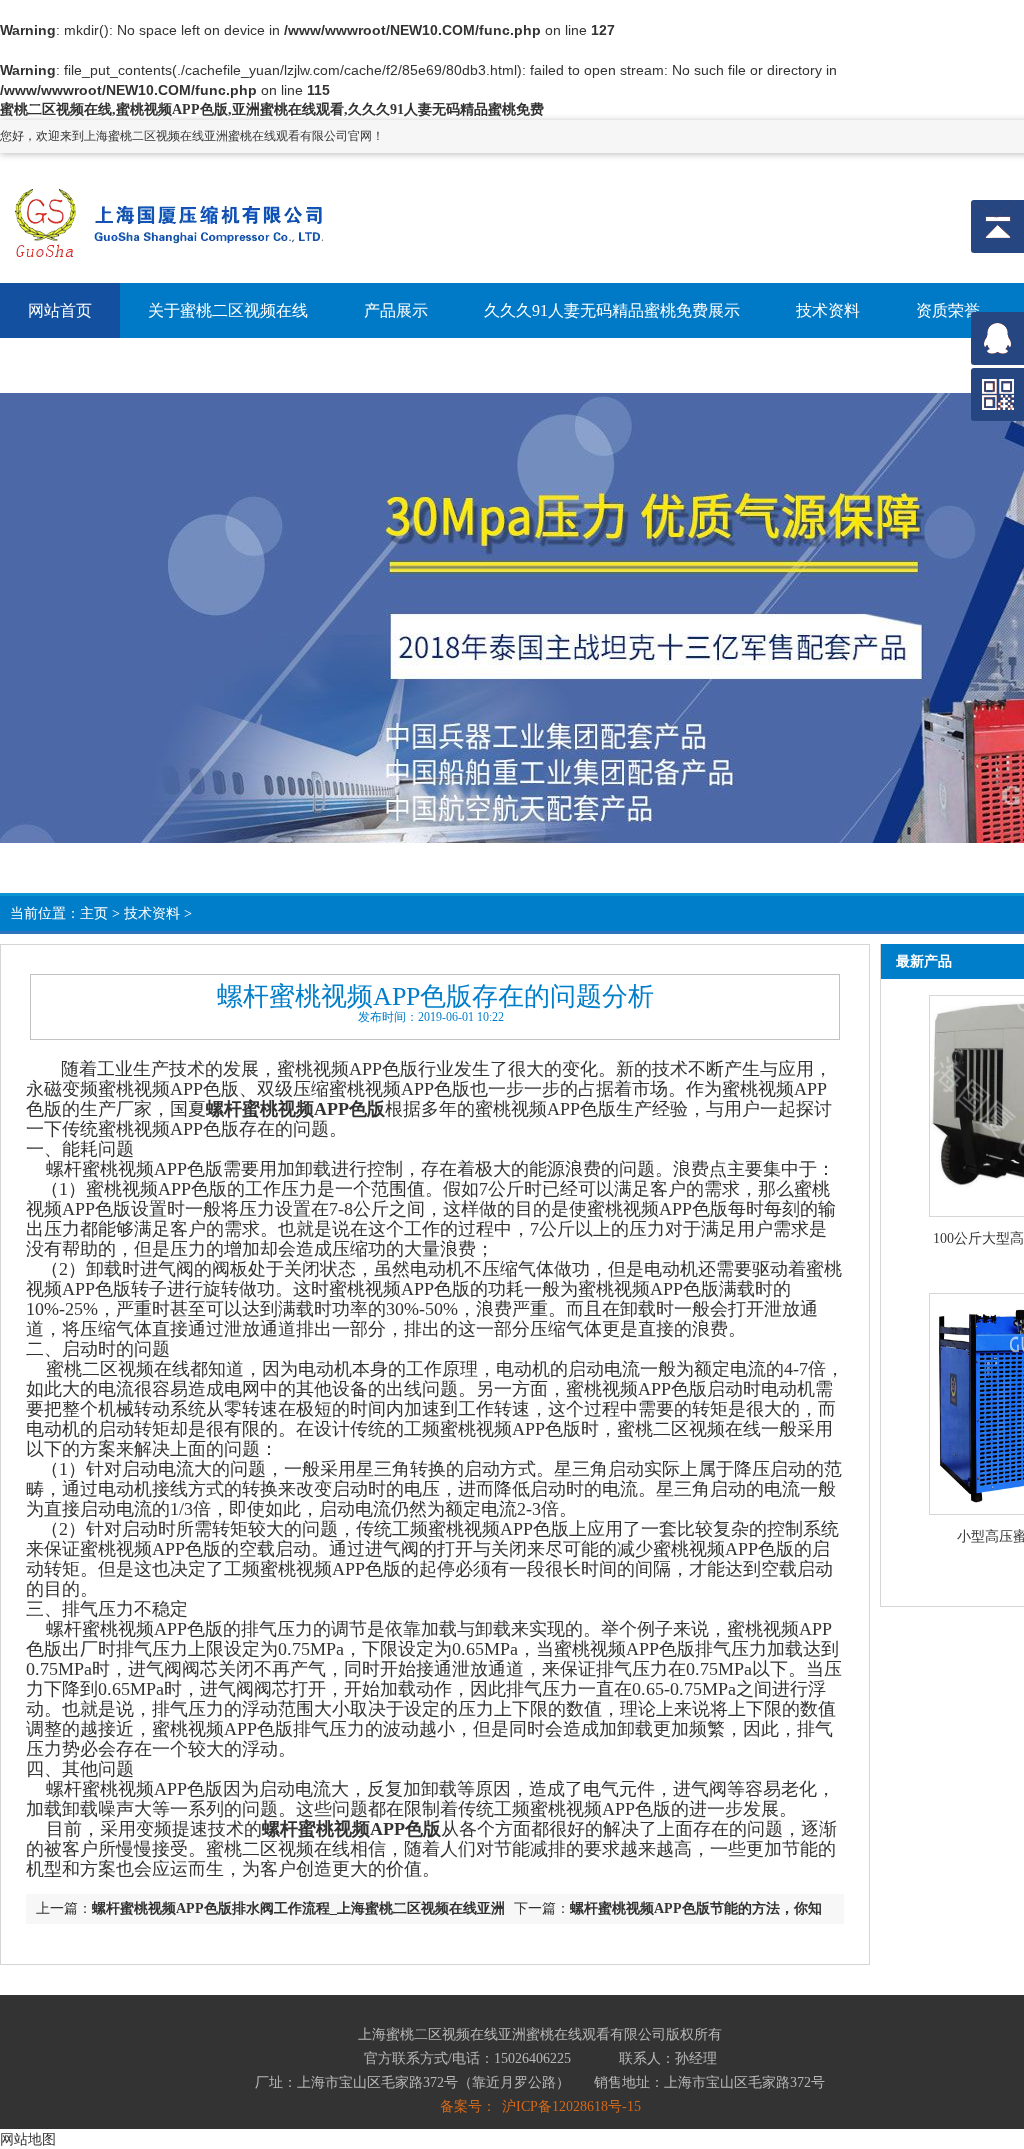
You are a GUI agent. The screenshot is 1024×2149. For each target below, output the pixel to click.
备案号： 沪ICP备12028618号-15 (540, 2106)
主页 (94, 913)
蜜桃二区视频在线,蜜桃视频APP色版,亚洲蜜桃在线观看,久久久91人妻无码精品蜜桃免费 (272, 109)
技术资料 (152, 913)
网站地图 (28, 2139)
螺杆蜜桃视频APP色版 (295, 1109)
